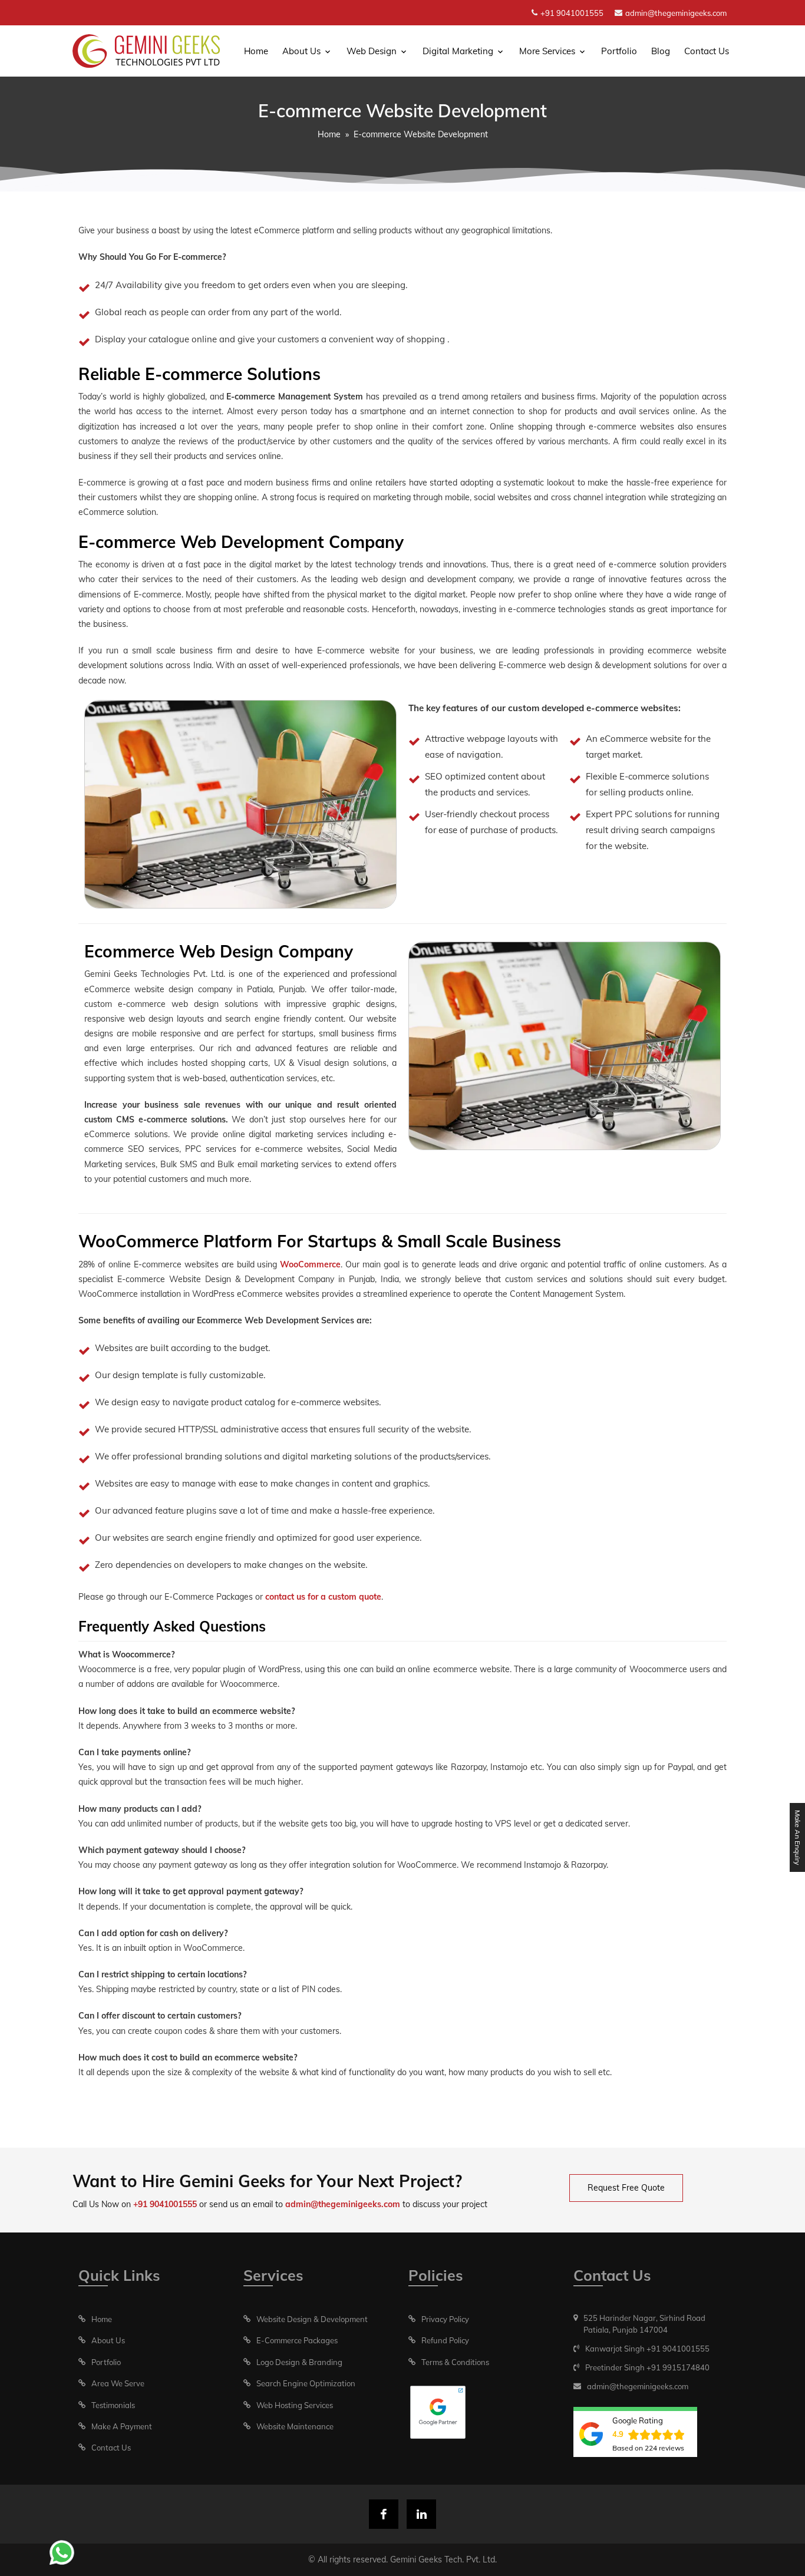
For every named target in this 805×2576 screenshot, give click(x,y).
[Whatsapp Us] (62, 2552)
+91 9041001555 (572, 13)
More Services (547, 51)
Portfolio (619, 51)
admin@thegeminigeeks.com (676, 13)
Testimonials (113, 2405)
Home (256, 51)
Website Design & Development (312, 2319)
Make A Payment (122, 2426)
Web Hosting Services (295, 2405)
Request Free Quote (626, 2188)
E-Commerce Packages (297, 2340)
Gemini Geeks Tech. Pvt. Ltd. (443, 2560)
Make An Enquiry (798, 1837)
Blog (661, 51)
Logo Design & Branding (299, 2362)
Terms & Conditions (455, 2362)
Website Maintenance (295, 2426)
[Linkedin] (421, 2514)
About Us (301, 51)
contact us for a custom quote (323, 1597)
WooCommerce (310, 1264)
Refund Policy (445, 2340)
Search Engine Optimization (306, 2383)
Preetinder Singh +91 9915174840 (647, 2367)
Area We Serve (118, 2383)
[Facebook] (384, 2514)
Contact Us (707, 51)
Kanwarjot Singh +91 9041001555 (647, 2349)
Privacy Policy (445, 2319)
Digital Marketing (458, 51)
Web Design (372, 51)
